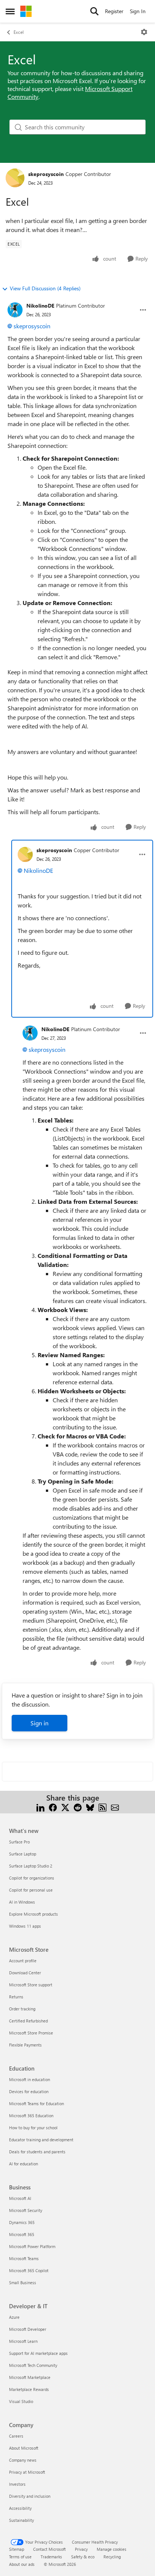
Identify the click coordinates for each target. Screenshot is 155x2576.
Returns (16, 1997)
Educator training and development (41, 2140)
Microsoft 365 (22, 2234)
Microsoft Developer (28, 2329)
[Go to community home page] (26, 11)
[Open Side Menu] (10, 11)
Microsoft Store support (31, 1985)
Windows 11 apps (25, 1926)
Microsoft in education (30, 2079)
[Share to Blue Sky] (90, 1807)
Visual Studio (21, 2401)
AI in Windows (22, 1902)
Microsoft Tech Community (33, 2365)
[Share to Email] (115, 1807)
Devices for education (29, 2091)
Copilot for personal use (31, 1890)
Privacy (81, 2549)
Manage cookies (112, 2549)
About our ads (22, 2564)
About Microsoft (24, 2448)
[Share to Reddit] (78, 1807)
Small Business (23, 2282)
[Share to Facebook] (53, 1807)
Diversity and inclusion (30, 2496)
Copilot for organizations (32, 1878)
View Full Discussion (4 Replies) (45, 288)
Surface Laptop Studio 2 (31, 1866)
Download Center (25, 1973)
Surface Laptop (23, 1854)
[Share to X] (65, 1807)
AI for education (24, 2164)
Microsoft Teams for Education (36, 2103)
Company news (23, 2460)
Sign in (40, 1723)
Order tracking (22, 2009)
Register (114, 11)
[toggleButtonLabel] (144, 32)
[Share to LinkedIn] (40, 1807)
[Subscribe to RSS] (103, 1807)
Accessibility (20, 2508)
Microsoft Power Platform (32, 2246)
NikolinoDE (40, 306)
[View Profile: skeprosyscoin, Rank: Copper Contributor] (15, 178)
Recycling (112, 2557)
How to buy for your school (33, 2128)
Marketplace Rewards (29, 2389)
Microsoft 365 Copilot (29, 2270)
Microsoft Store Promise (31, 2033)
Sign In (138, 11)
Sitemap (17, 2549)
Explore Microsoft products (33, 1914)
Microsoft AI (20, 2198)
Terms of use (20, 2557)
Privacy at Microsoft (27, 2472)
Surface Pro (19, 1842)
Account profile (23, 1961)
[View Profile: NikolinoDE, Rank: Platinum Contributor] (15, 310)
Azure (14, 2317)
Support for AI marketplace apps (38, 2353)
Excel (19, 32)
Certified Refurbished (28, 2021)
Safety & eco (83, 2557)
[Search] (94, 11)
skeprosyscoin (46, 174)
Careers (16, 2436)
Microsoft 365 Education (31, 2116)
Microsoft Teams (24, 2258)
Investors (17, 2484)
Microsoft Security (26, 2210)
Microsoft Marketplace (30, 2377)
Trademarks (51, 2557)
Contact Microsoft (49, 2549)
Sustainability (21, 2520)
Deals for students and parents (37, 2152)
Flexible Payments (25, 2045)
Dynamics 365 (22, 2222)
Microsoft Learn (23, 2341)
